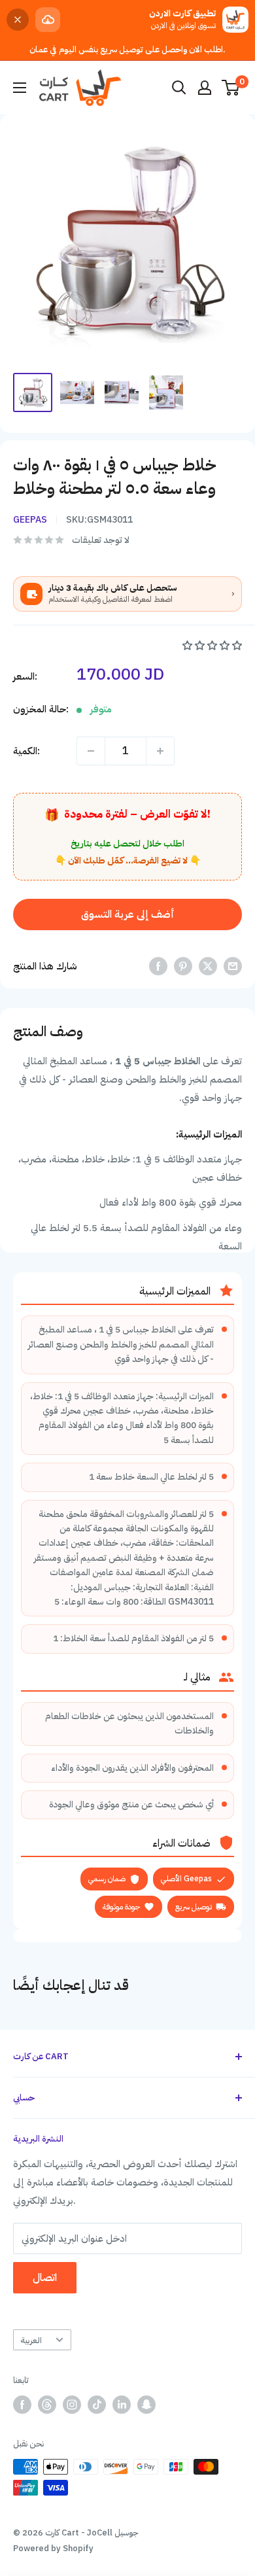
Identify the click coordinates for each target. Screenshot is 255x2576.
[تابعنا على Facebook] (22, 2405)
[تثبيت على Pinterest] (183, 966)
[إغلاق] (18, 20)
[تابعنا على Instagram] (72, 2405)
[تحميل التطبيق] (48, 20)
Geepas (30, 520)
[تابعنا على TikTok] (97, 2405)
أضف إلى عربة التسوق (128, 914)
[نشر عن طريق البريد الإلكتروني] (233, 966)
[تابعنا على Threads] (47, 2405)
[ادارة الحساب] (205, 88)
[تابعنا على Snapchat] (146, 2405)
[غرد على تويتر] (208, 966)
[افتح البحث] (179, 88)
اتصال (45, 2278)
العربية (31, 2340)
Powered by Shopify (53, 2548)
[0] (231, 88)
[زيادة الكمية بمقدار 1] (160, 751)
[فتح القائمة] (20, 88)
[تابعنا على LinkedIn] (122, 2405)
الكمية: (26, 751)
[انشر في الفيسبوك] (158, 966)
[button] (212, 646)
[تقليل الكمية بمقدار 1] (91, 751)
